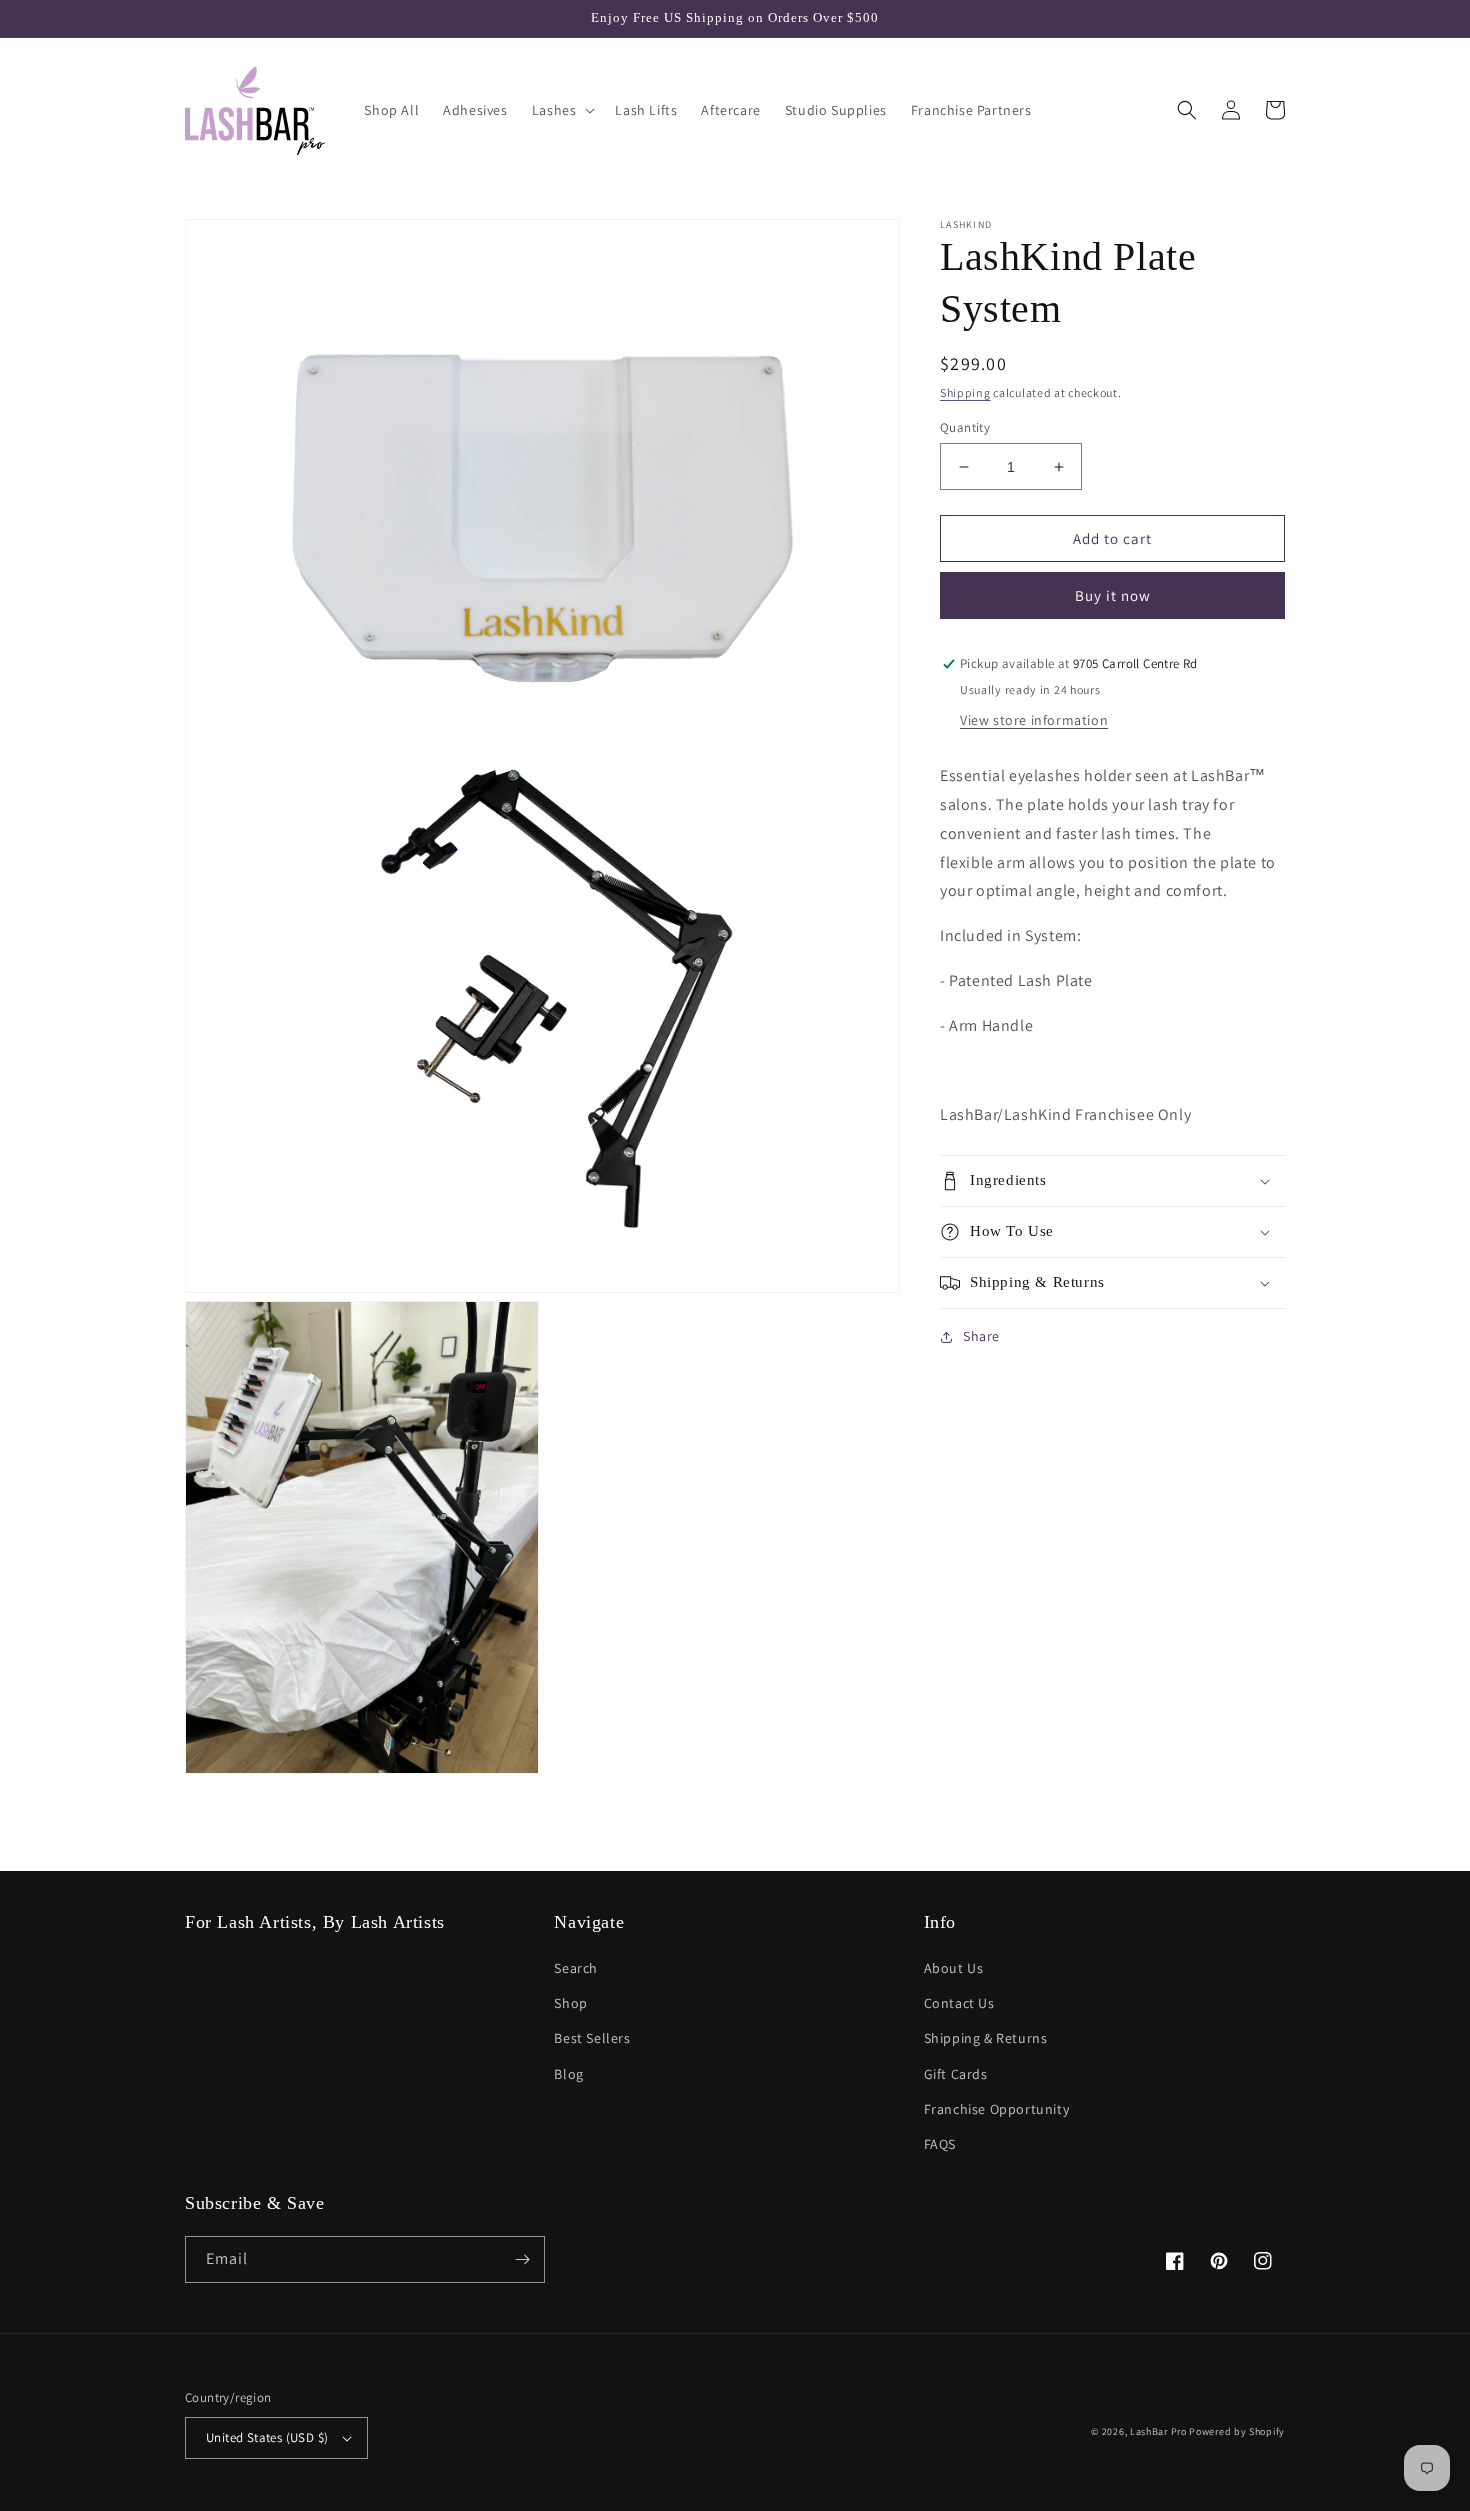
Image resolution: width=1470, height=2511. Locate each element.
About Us (954, 1968)
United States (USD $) (267, 2437)
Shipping (965, 392)
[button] (562, 110)
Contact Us (959, 2003)
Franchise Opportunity (997, 2109)
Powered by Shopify (1237, 2431)
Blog (568, 2074)
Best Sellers (592, 2038)
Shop (570, 2003)
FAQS (940, 2144)
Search (576, 1968)
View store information (1034, 720)
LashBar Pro (1158, 2431)
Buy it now (1113, 596)
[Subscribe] (522, 2259)
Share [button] (981, 1336)
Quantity (965, 427)
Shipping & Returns (986, 2038)
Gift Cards (956, 2074)
